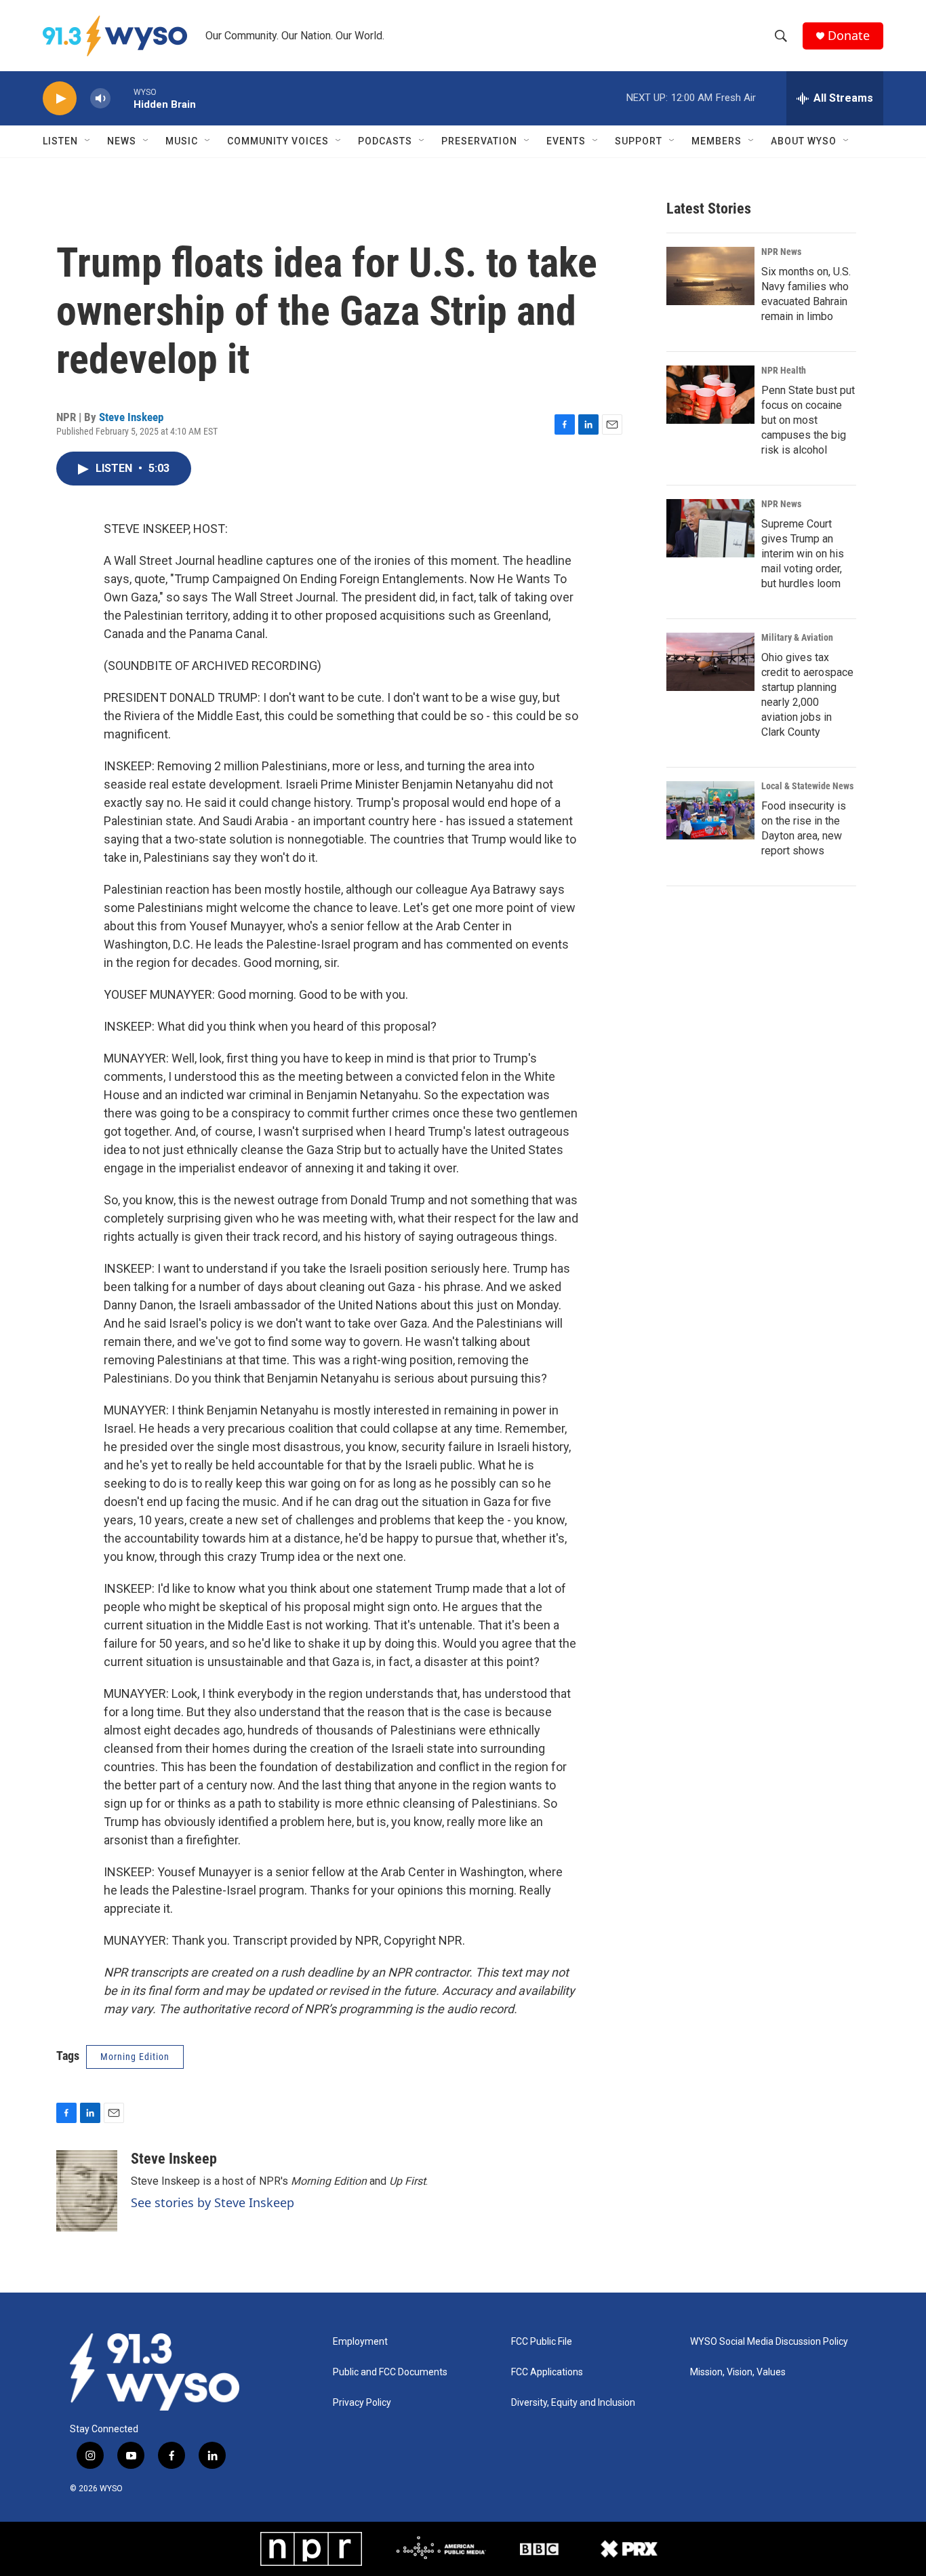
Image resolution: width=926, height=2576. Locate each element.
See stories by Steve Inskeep (213, 2202)
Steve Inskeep (131, 417)
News (122, 141)
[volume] (100, 99)
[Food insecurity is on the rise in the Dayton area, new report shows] (710, 810)
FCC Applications (547, 2372)
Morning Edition (135, 2057)
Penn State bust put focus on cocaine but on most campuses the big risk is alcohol (808, 420)
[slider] (122, 98)
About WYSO (804, 141)
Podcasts (385, 141)
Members (717, 141)
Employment (360, 2342)
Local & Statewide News (807, 786)
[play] (60, 99)
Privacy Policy (362, 2403)
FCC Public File (542, 2342)
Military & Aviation (797, 637)
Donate (849, 36)
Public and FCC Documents (390, 2372)
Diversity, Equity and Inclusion (573, 2403)
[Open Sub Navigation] (88, 141)
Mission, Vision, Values (738, 2372)
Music (182, 141)
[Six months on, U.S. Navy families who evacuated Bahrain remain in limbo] (710, 276)
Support (639, 141)
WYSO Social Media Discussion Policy (769, 2342)
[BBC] (539, 2549)
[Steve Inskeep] (87, 2191)
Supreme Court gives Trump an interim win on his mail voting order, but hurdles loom (803, 554)
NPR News (781, 252)
